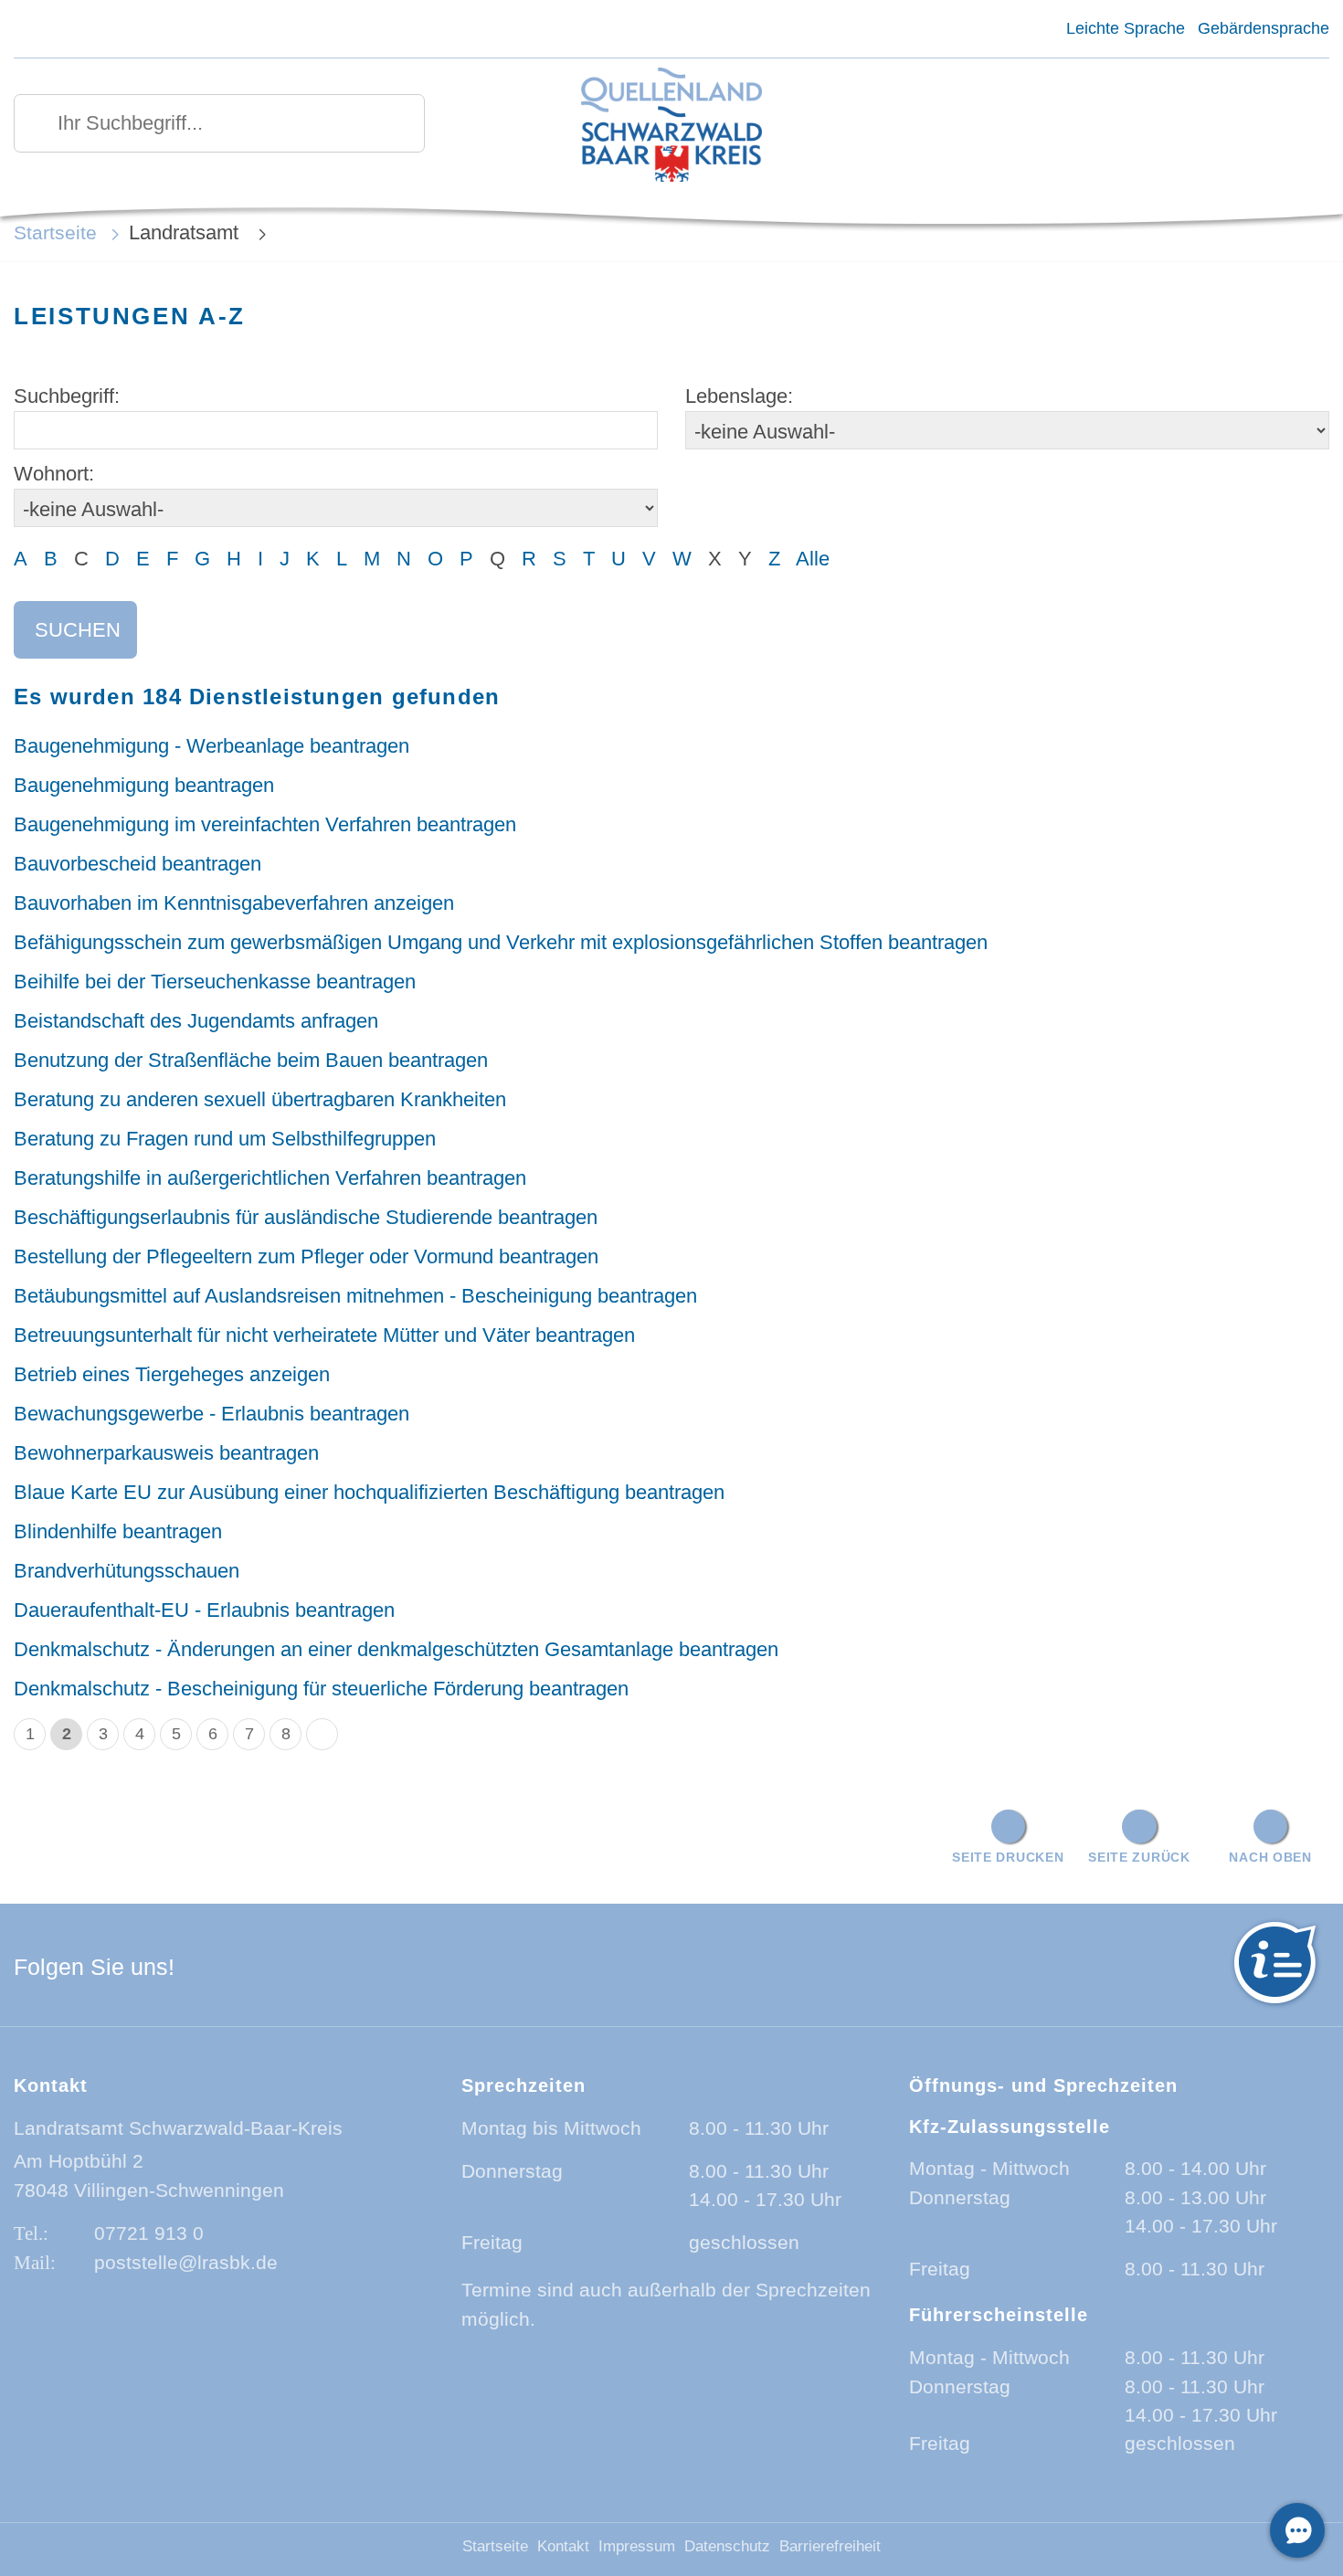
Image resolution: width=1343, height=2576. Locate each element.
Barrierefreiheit (830, 2546)
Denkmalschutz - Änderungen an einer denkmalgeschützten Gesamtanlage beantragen (396, 1649)
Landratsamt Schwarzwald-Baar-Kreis (178, 2128)
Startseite (55, 232)
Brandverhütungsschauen (127, 1571)
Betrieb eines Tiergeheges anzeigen (172, 1374)
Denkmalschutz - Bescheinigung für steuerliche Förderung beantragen (321, 1689)
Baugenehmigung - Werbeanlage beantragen (211, 746)
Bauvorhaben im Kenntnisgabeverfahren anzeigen (234, 903)
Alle (813, 559)
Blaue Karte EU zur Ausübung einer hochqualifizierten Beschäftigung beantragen (369, 1492)
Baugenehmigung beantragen (144, 785)
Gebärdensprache (1264, 28)
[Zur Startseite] (671, 127)
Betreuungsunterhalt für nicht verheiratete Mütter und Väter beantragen (324, 1335)
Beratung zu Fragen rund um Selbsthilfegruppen (225, 1139)
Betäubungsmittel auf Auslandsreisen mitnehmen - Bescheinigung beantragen (355, 1296)
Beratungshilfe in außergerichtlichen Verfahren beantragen (270, 1178)
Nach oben (1270, 1857)
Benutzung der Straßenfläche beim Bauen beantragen (251, 1060)
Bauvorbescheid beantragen (137, 864)
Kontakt (563, 2546)
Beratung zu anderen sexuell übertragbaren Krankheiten (260, 1099)
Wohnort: (54, 474)
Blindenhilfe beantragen (118, 1531)
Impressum (637, 2546)
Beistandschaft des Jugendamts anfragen (196, 1021)
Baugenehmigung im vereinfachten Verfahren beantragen (265, 824)
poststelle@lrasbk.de (186, 2262)
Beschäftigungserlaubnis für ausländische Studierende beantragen (306, 1217)
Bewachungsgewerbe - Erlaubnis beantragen (211, 1414)
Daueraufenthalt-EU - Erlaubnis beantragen (204, 1610)
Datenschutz (727, 2546)
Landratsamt (186, 232)
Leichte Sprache (1125, 28)
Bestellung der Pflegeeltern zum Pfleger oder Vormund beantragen (306, 1256)
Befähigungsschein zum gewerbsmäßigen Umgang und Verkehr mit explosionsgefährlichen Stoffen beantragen (501, 942)
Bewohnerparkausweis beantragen (166, 1453)
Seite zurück (1139, 1857)
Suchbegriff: (67, 396)
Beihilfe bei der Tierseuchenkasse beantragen (215, 982)
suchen (78, 630)
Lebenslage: (739, 396)
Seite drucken (1008, 1857)
